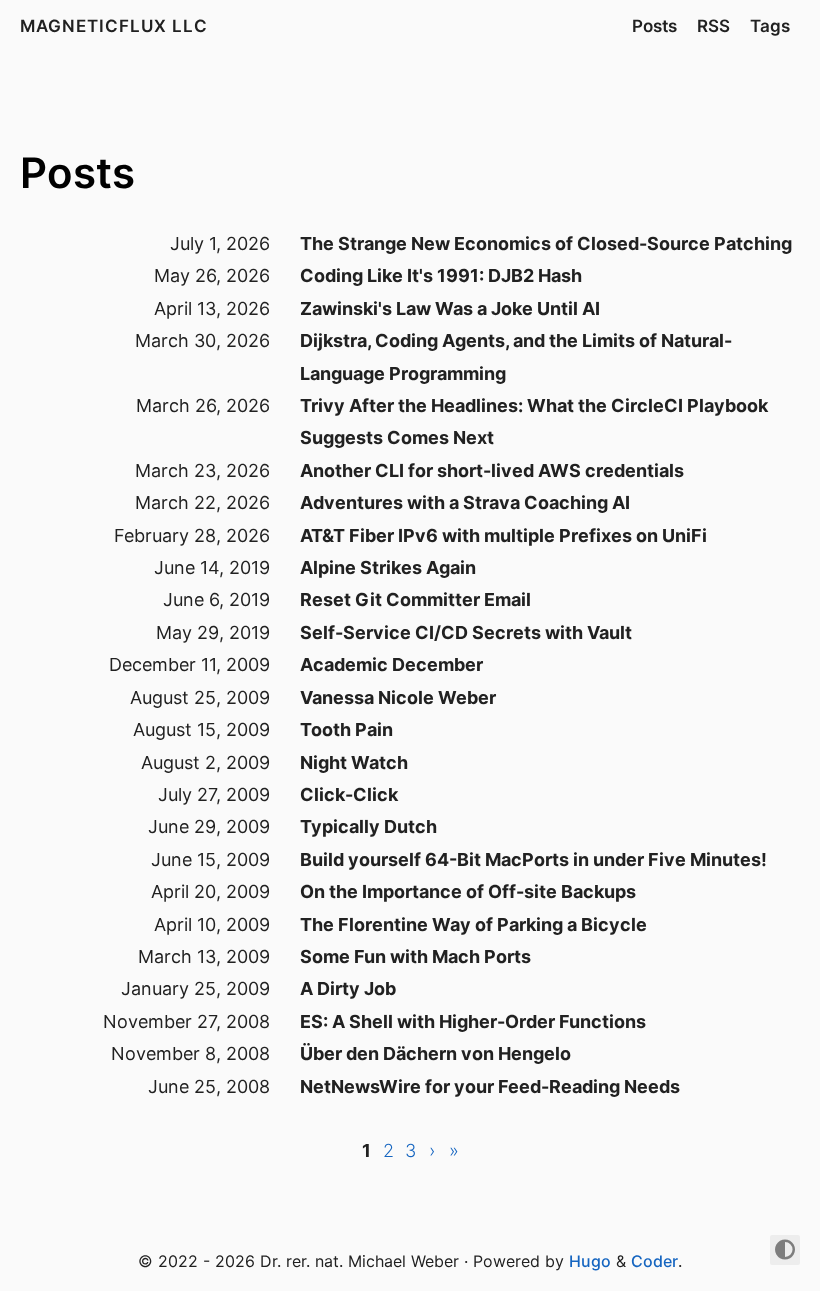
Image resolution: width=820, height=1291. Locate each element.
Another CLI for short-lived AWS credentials (492, 470)
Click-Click (349, 794)
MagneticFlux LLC (114, 26)
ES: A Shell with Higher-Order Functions (473, 1021)
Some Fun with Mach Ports (415, 956)
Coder (654, 1261)
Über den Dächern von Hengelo (435, 1053)
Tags (770, 26)
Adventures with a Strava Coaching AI (465, 502)
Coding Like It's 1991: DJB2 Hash (441, 275)
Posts (654, 26)
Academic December (391, 664)
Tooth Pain (346, 729)
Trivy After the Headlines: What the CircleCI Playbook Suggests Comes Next (534, 421)
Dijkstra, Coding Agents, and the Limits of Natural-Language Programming (516, 356)
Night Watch (354, 762)
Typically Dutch (368, 826)
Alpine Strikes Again (388, 567)
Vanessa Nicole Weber (398, 697)
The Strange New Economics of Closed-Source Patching (546, 243)
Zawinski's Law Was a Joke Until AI (450, 308)
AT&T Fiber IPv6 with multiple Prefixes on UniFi (503, 535)
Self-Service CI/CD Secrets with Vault (466, 632)
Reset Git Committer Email (415, 599)
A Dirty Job (348, 988)
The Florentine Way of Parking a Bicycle (473, 924)
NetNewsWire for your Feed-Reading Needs (490, 1086)
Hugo (590, 1261)
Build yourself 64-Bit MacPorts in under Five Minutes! (533, 859)
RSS (713, 26)
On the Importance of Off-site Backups (468, 891)
